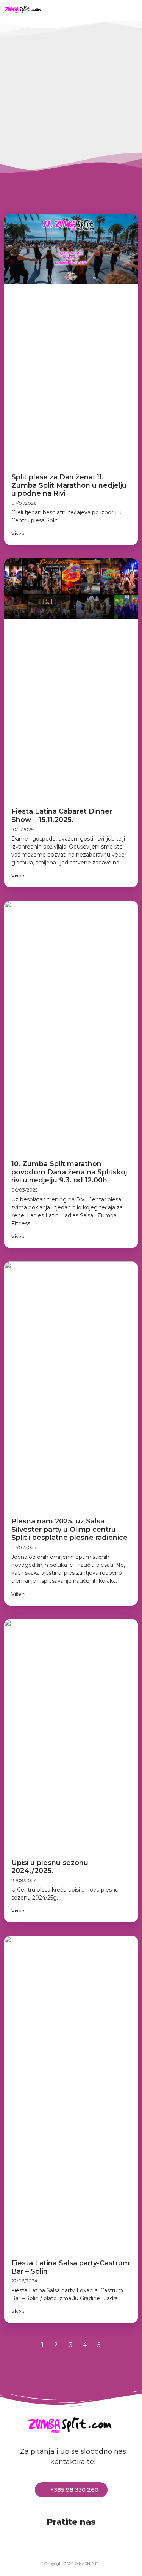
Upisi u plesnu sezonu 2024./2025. (50, 1867)
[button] (56, 9)
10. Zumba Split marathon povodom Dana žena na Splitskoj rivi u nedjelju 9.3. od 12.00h (69, 1172)
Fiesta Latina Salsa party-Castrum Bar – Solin (71, 2267)
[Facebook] (83, 9)
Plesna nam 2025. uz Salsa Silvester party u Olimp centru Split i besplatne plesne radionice (69, 1529)
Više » (18, 533)
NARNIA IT (88, 2564)
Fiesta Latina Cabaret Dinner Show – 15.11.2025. (62, 815)
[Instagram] (114, 9)
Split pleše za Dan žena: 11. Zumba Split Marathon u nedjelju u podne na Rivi (69, 485)
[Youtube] (98, 9)
